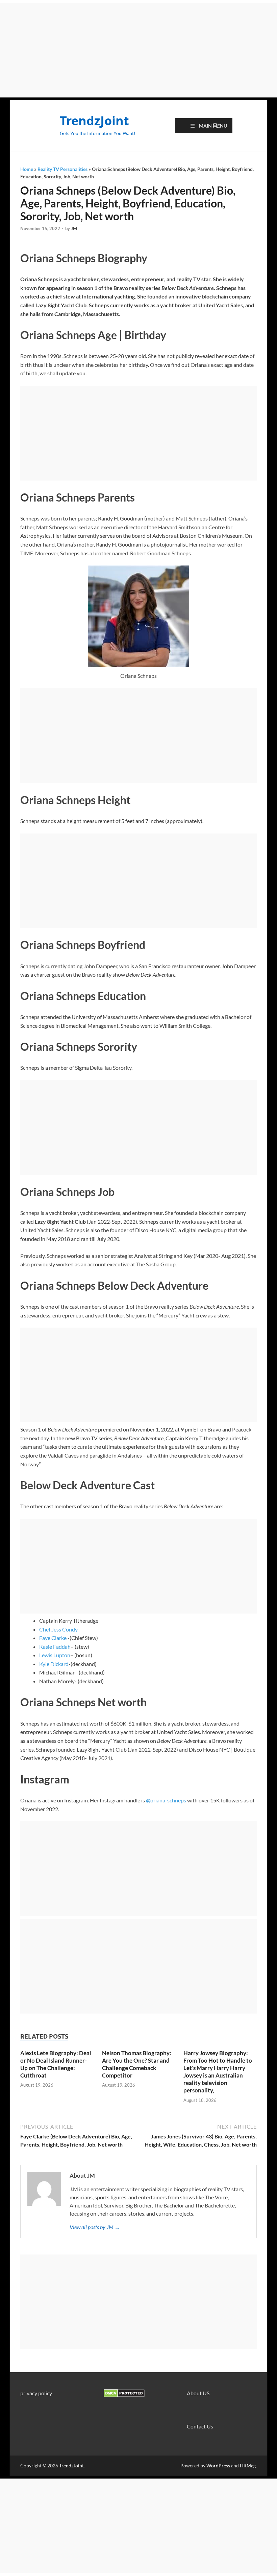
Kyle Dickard (54, 1664)
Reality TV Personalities (62, 169)
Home (27, 169)
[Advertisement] (138, 50)
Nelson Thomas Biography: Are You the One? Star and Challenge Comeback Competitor (137, 2064)
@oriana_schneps (166, 1800)
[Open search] (216, 126)
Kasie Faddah (55, 1647)
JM (74, 228)
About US (198, 2393)
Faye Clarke (53, 1638)
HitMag (248, 2466)
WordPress (218, 2466)
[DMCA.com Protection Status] (124, 2395)
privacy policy (36, 2393)
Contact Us (200, 2426)
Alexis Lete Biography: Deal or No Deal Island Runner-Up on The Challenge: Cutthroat (56, 2064)
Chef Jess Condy (58, 1629)
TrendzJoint (94, 121)
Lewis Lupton (55, 1655)
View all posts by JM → (95, 2227)
